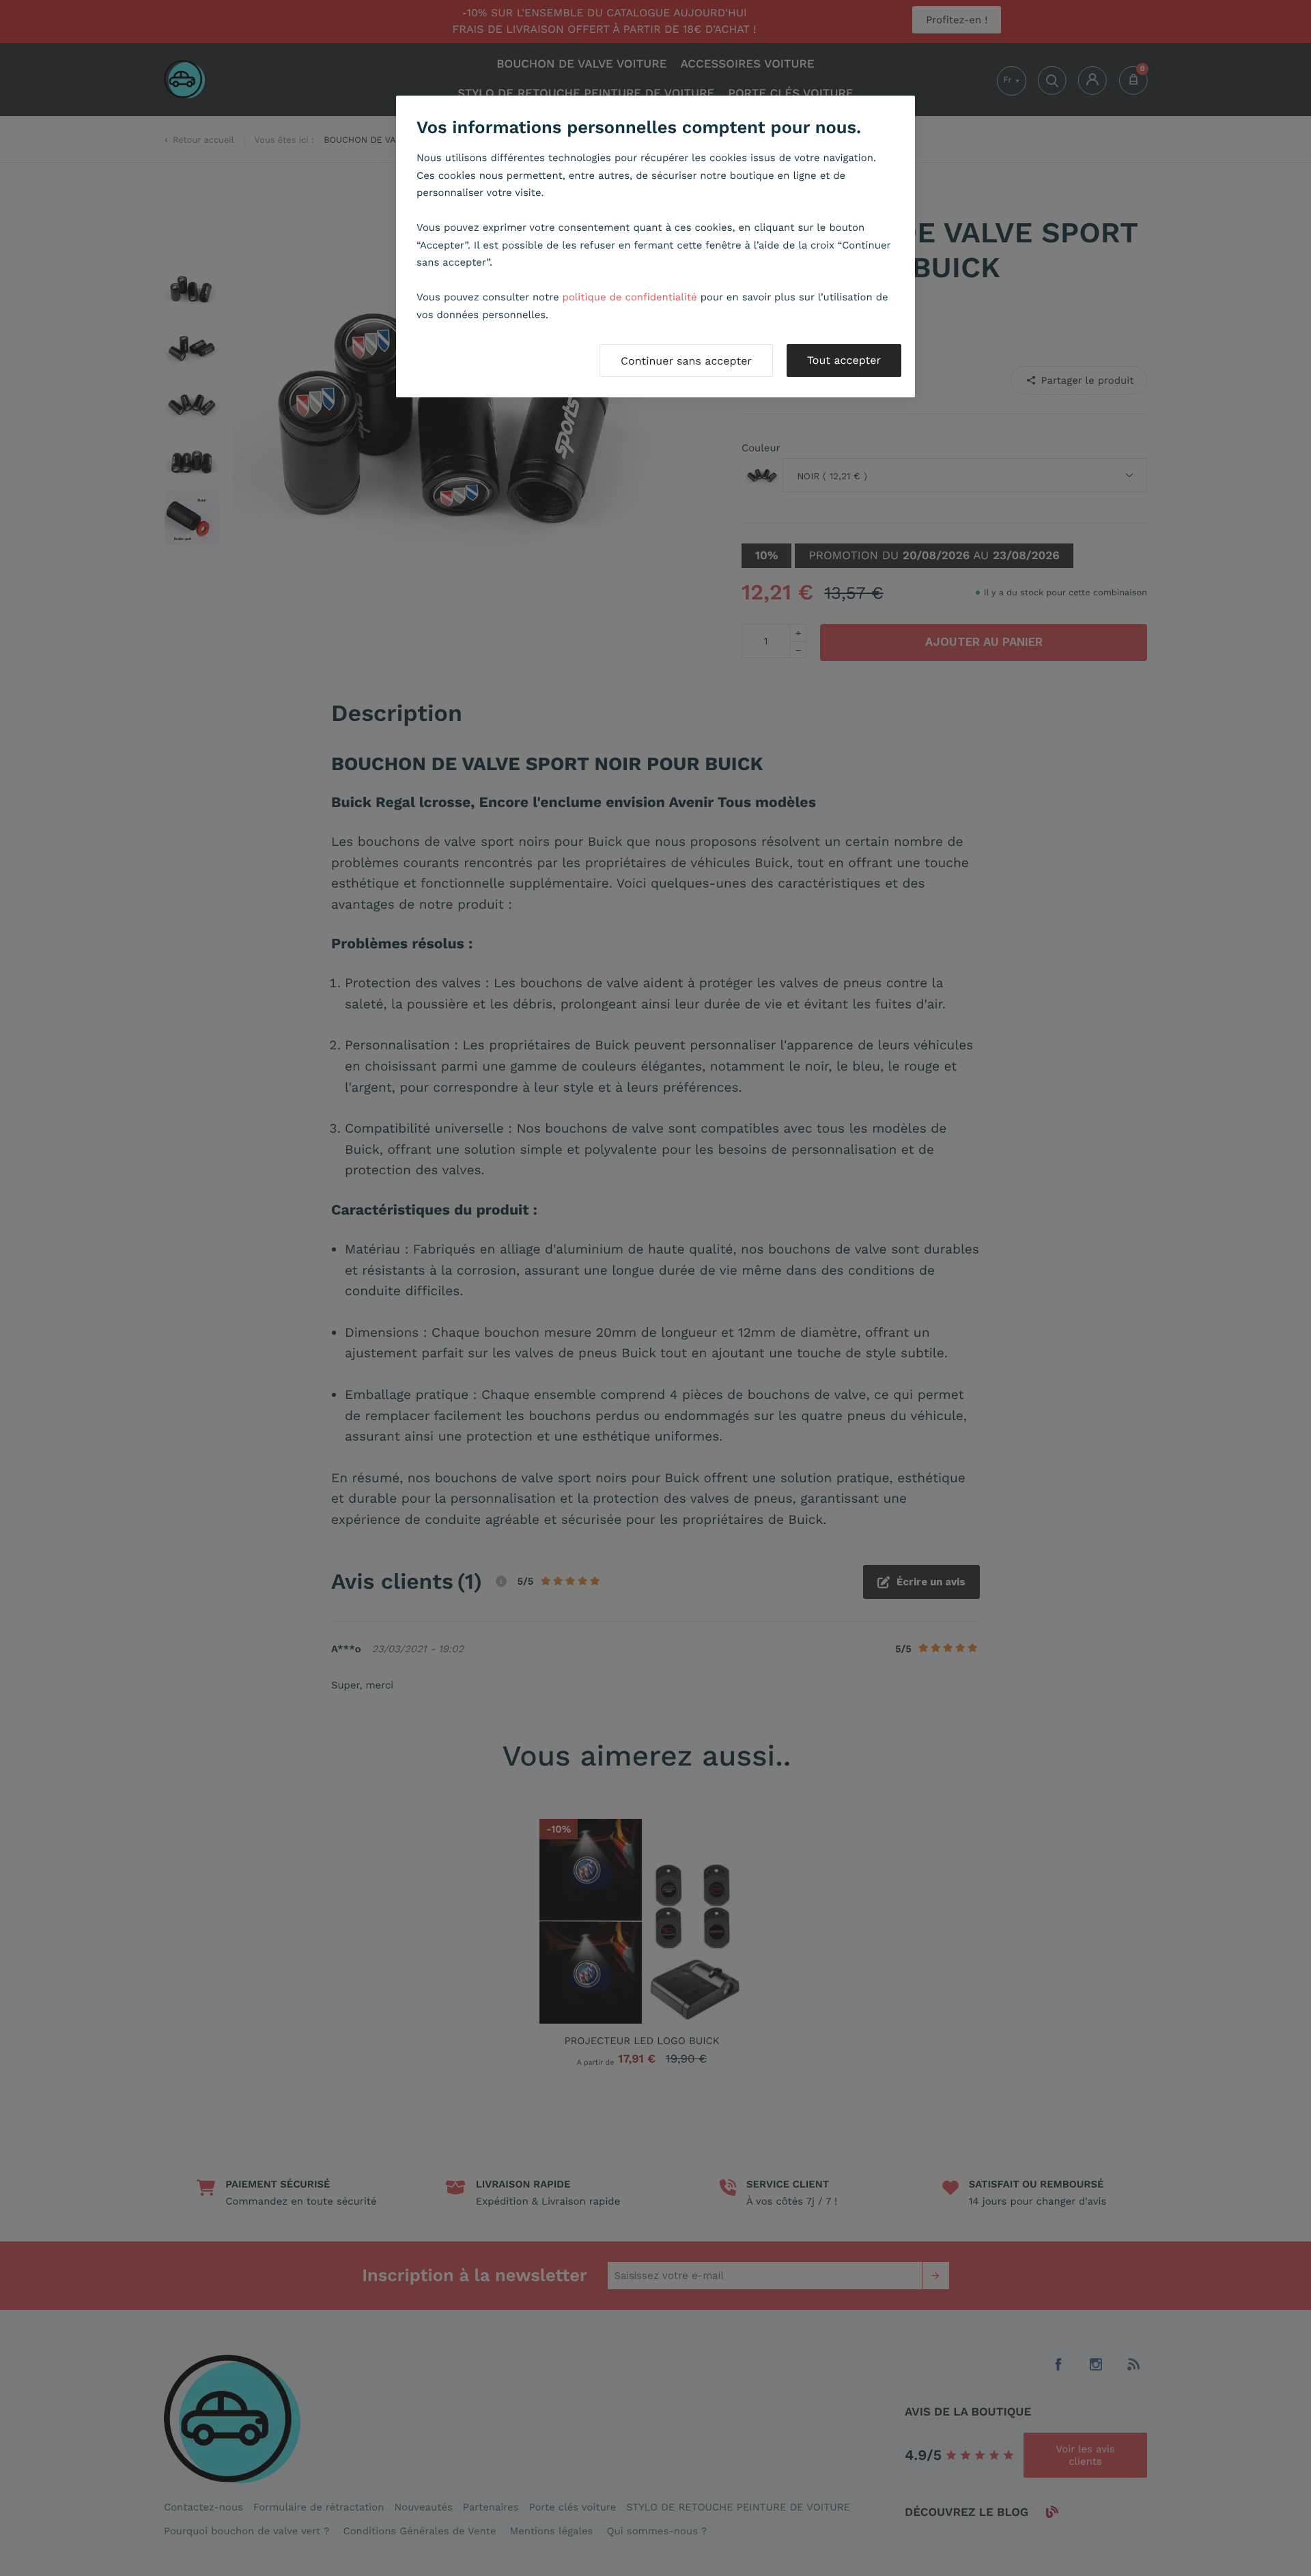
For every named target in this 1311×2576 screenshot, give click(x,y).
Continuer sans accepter (686, 361)
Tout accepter (844, 360)
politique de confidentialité (630, 297)
